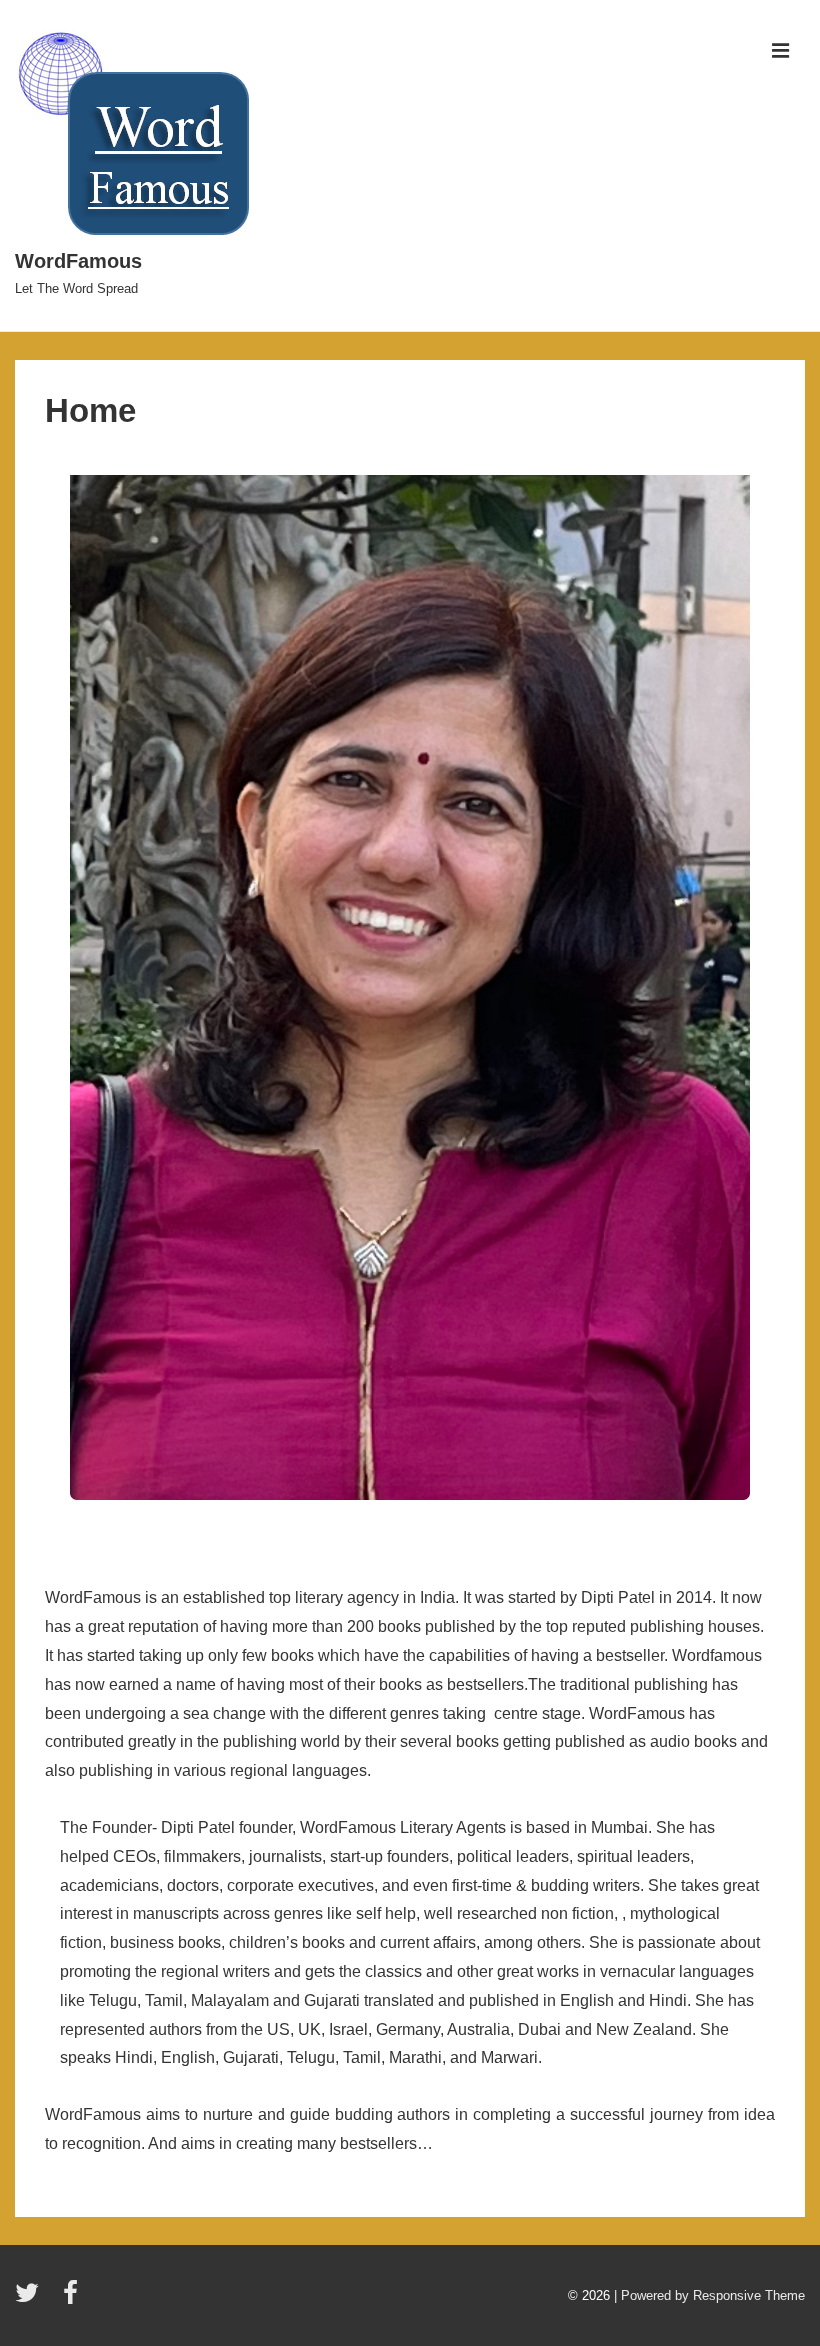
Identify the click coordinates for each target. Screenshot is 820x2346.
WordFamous (78, 261)
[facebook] (73, 2299)
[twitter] (31, 2299)
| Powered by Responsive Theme (709, 2295)
